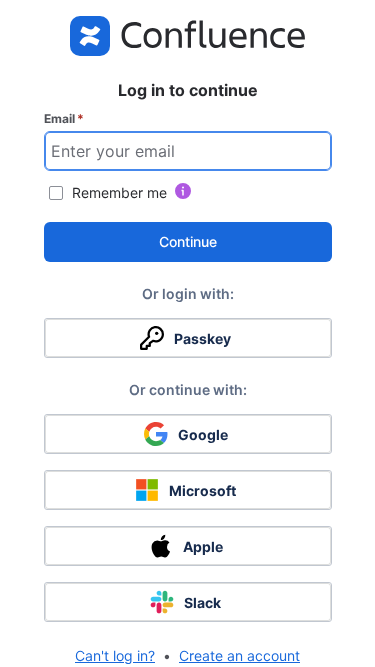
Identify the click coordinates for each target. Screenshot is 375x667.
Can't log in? (115, 655)
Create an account (239, 655)
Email (64, 118)
